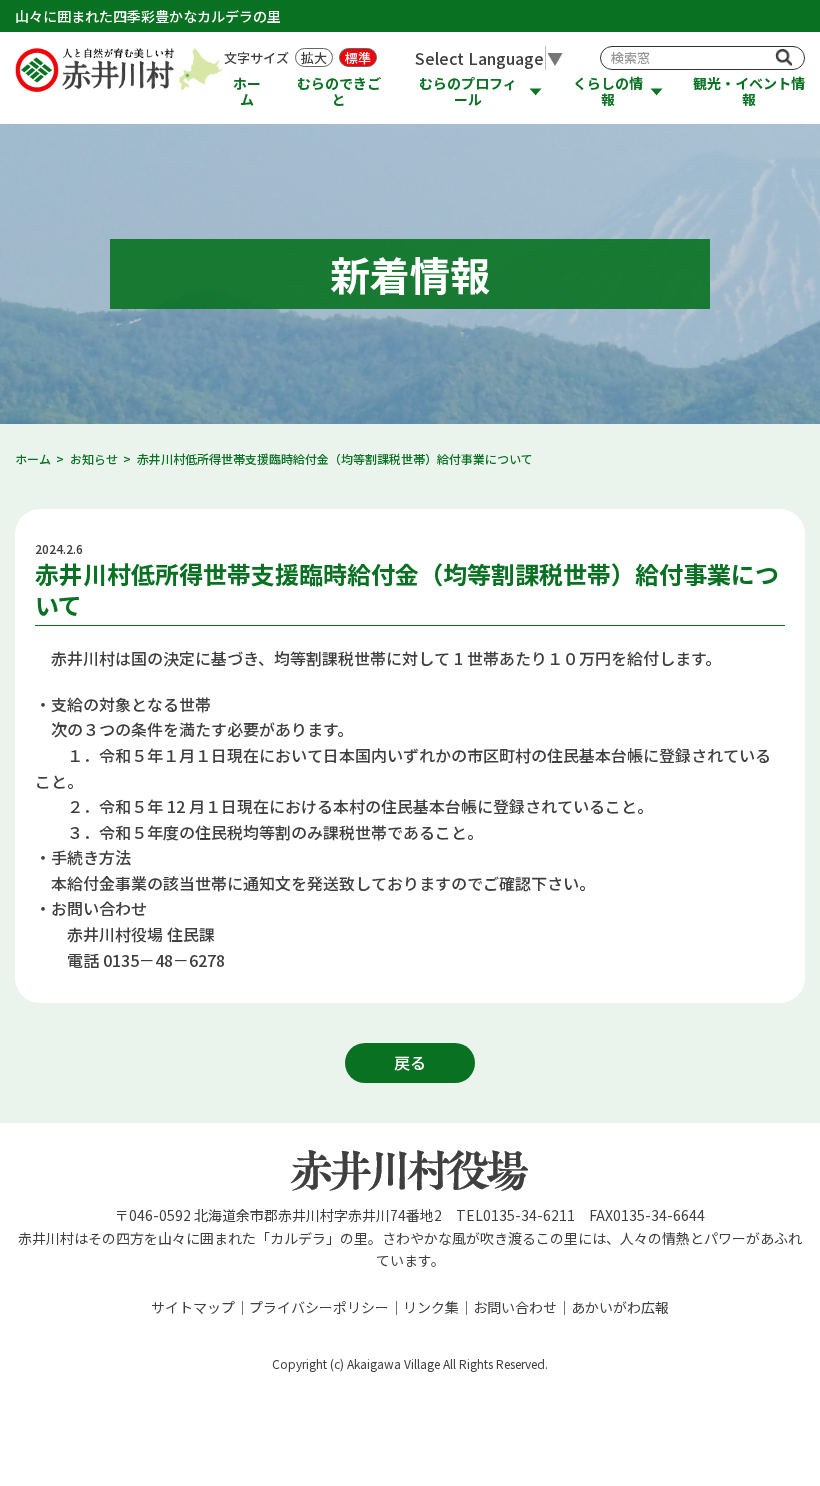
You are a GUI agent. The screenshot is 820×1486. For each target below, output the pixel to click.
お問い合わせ (515, 1307)
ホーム (247, 91)
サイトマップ (193, 1307)
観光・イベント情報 (749, 91)
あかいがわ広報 (620, 1307)
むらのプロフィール (468, 91)
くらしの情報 (608, 91)
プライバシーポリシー (319, 1307)
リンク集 (431, 1307)
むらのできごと (339, 91)
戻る (410, 1062)
